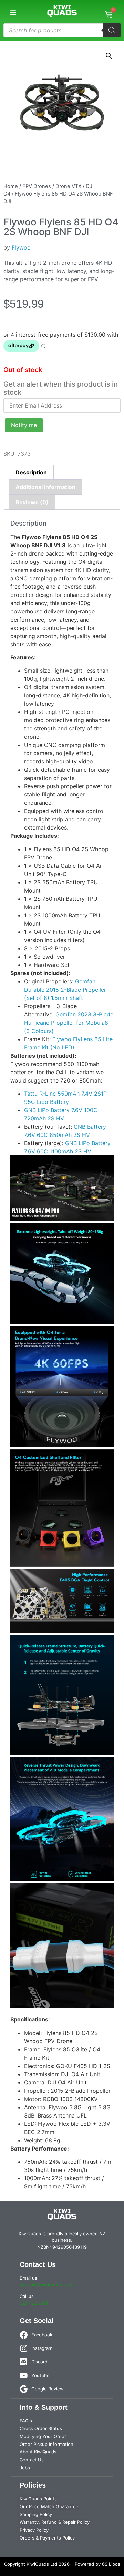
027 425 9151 (34, 2303)
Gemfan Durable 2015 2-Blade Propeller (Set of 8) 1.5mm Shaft (65, 990)
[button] (13, 13)
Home (11, 186)
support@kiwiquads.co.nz (47, 2284)
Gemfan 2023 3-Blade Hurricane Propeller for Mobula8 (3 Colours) (69, 1023)
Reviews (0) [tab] (32, 502)
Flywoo (21, 247)
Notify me (24, 425)
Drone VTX (68, 186)
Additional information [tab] (45, 487)
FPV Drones (37, 186)
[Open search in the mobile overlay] (62, 30)
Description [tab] (31, 472)
